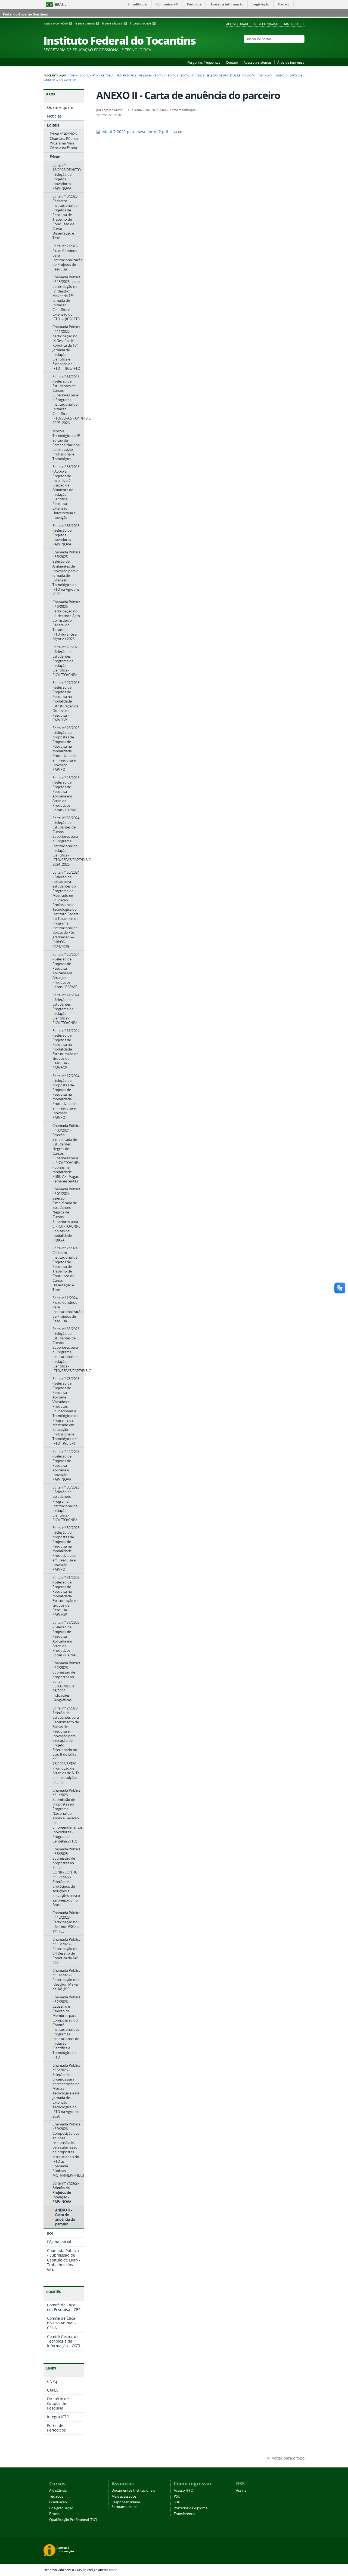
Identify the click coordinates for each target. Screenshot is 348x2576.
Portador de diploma (191, 2508)
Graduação (58, 2502)
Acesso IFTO (184, 2490)
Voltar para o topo (288, 2458)
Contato (232, 62)
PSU (177, 2496)
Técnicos (56, 2496)
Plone (113, 2570)
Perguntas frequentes (204, 62)
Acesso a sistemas (258, 62)
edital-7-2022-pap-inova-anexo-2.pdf (135, 132)
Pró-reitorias (126, 75)
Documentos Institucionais (133, 2490)
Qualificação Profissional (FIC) (73, 2520)
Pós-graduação (61, 2508)
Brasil (61, 4)
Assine (241, 2490)
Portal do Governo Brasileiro (25, 14)
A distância (58, 2490)
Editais (160, 75)
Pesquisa (145, 75)
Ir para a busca (114, 23)
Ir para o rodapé (142, 23)
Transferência (185, 2514)
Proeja (54, 2514)
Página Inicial (79, 75)
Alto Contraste (266, 24)
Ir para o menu (87, 23)
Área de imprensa (291, 62)
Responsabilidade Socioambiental (126, 2504)
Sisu (177, 2502)
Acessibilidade (237, 24)
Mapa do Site (294, 24)
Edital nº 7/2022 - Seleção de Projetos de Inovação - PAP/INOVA (227, 75)
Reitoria (107, 75)
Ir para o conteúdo (57, 23)
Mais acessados (124, 2496)
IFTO (95, 75)
